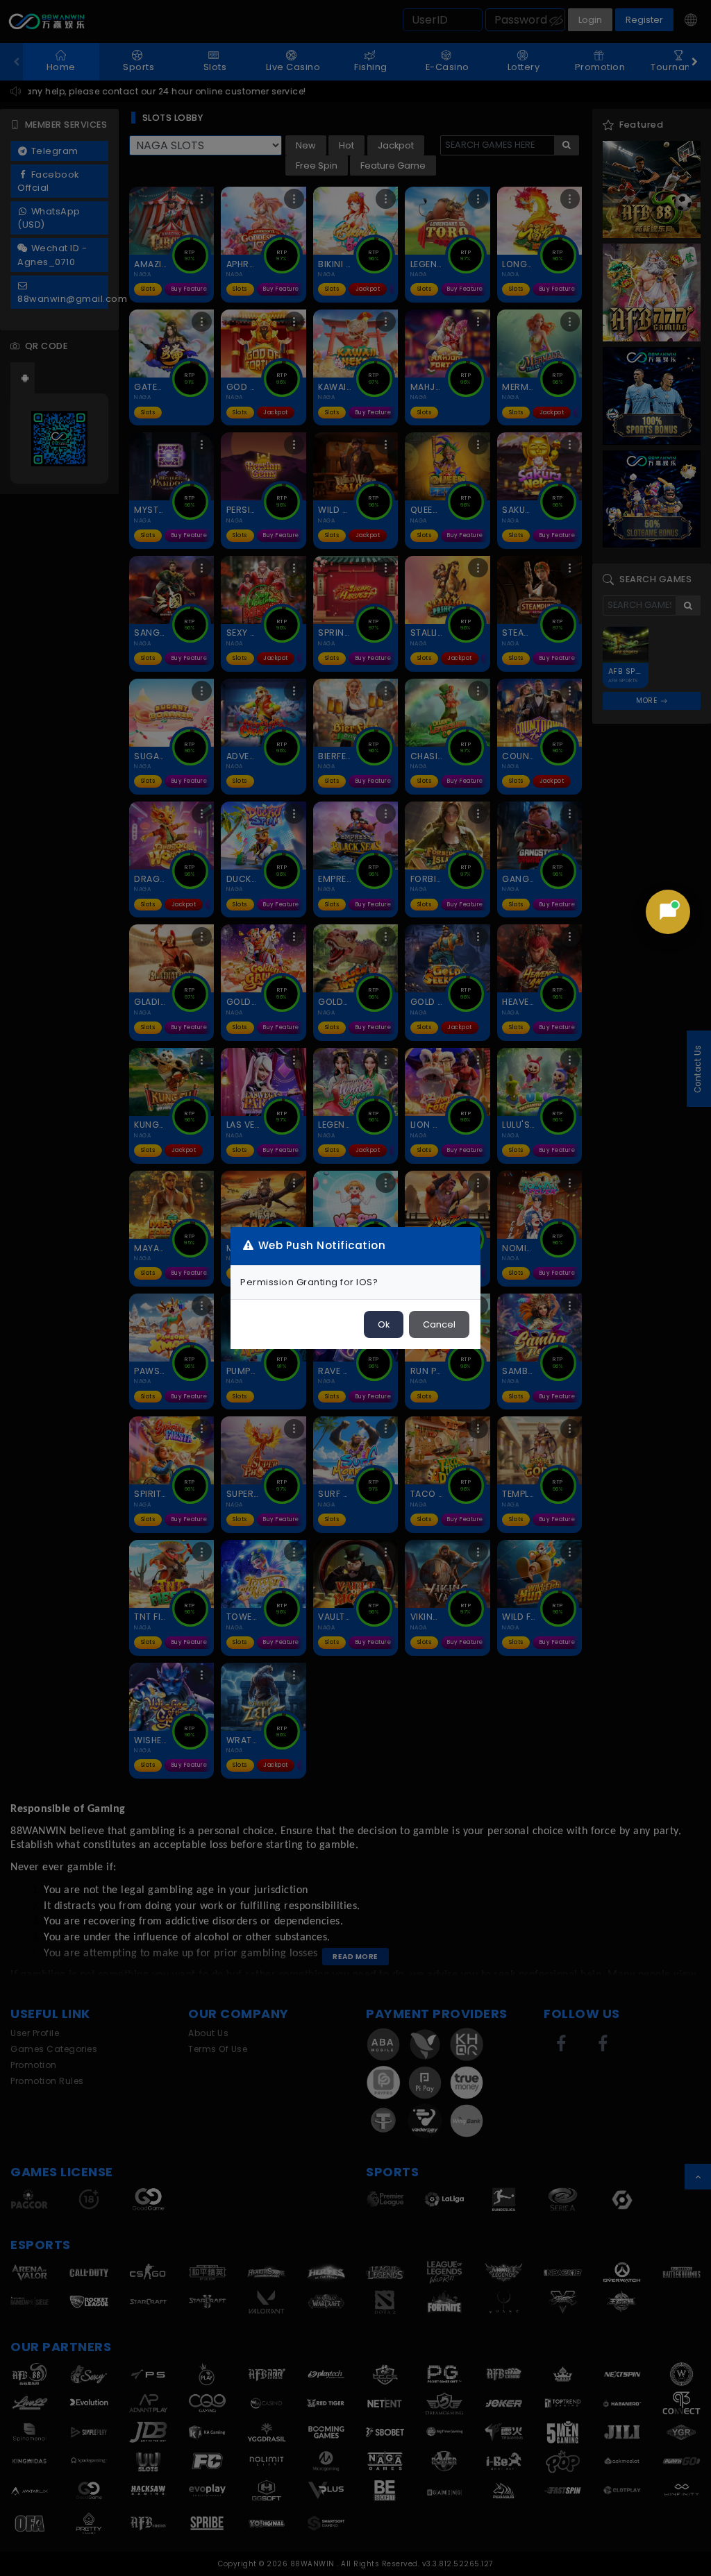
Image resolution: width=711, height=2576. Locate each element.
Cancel (439, 1324)
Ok (384, 1324)
